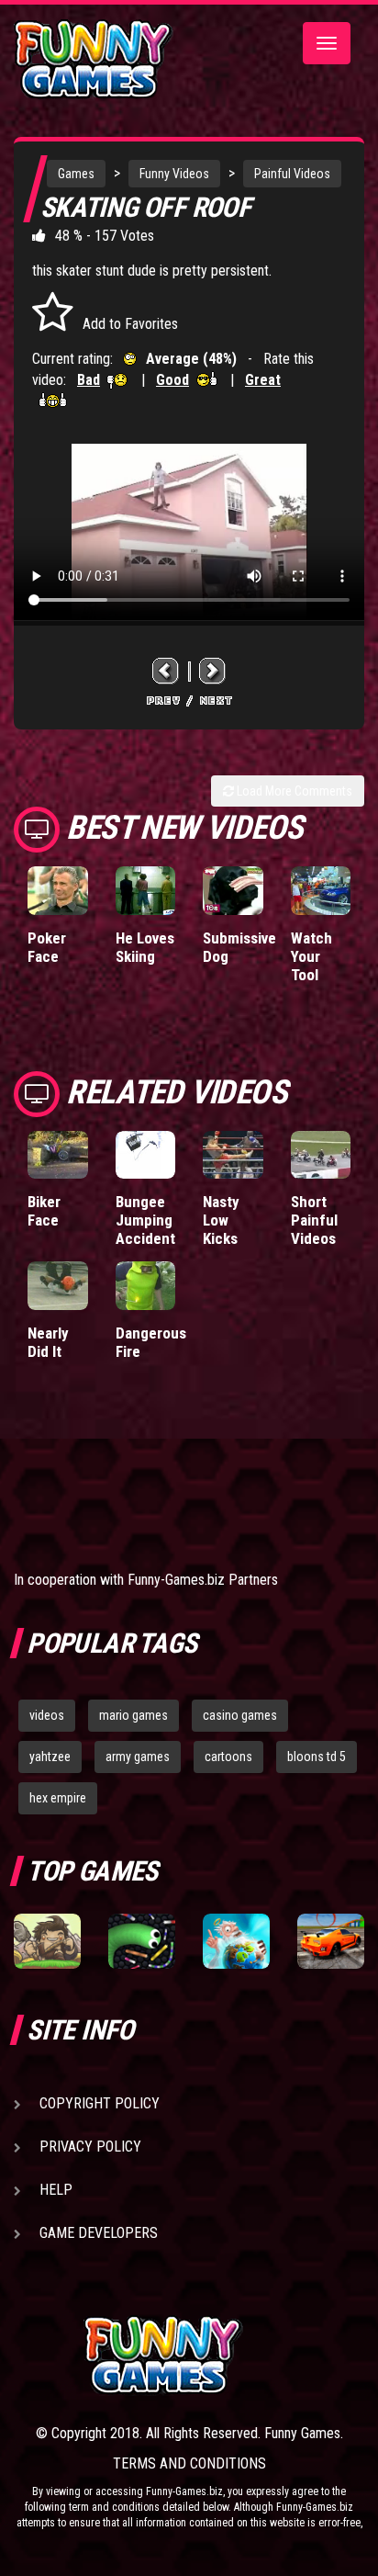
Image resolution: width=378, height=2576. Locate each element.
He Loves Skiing (145, 947)
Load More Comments (293, 791)
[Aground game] (47, 1941)
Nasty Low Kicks (221, 1220)
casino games (240, 1715)
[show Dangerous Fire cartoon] (146, 1285)
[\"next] (213, 670)
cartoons (228, 1757)
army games (138, 1757)
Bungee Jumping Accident (145, 1220)
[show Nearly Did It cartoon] (58, 1285)
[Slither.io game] (142, 1941)
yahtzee (50, 1757)
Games (76, 174)
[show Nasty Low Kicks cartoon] (233, 1155)
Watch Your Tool (311, 956)
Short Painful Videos (314, 1220)
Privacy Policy (90, 2147)
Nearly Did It (48, 1342)
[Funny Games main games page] (224, 2355)
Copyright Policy (100, 2103)
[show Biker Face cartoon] (58, 1155)
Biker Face (44, 1211)
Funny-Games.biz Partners (203, 1580)
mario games (133, 1715)
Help (56, 2190)
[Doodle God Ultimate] (236, 1941)
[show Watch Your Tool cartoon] (321, 890)
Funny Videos (174, 174)
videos (47, 1715)
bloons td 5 (317, 1757)
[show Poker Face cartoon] (58, 890)
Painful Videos (292, 174)
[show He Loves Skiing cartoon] (146, 890)
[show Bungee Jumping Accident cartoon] (146, 1155)
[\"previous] (166, 670)
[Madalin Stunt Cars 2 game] (331, 1941)
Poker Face (47, 947)
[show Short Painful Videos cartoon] (321, 1155)
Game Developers (99, 2233)
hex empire (58, 1798)
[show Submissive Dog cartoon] (233, 890)
